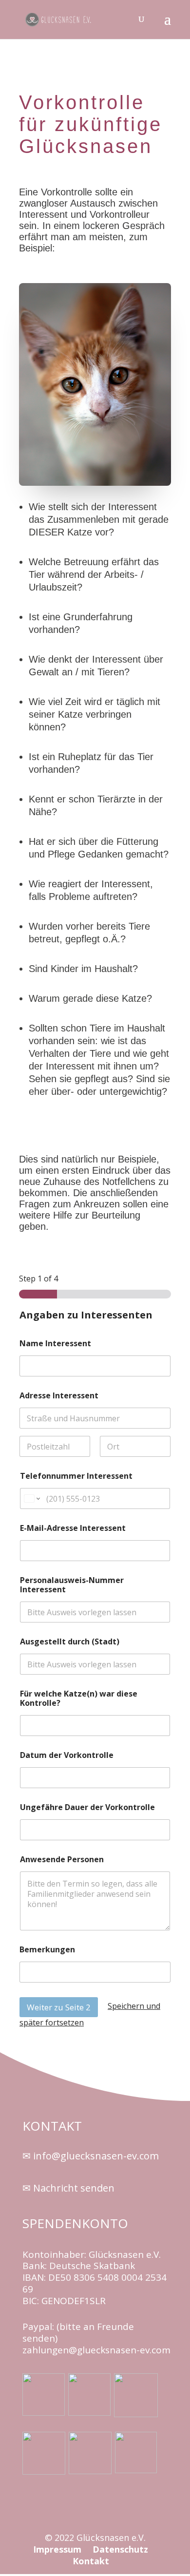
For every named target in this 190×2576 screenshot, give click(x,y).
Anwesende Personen (62, 1860)
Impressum (58, 2549)
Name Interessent (55, 1344)
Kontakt (91, 2561)
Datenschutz (120, 2549)
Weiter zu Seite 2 (59, 2007)
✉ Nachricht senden (68, 2188)
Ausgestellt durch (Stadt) (70, 1642)
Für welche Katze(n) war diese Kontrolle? (79, 1698)
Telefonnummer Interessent (76, 1476)
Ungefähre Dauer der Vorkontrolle (87, 1807)
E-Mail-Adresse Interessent (73, 1528)
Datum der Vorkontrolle (67, 1755)
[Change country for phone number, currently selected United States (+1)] (31, 1498)
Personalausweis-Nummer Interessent (72, 1585)
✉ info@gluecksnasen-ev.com (91, 2156)
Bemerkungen (47, 1950)
